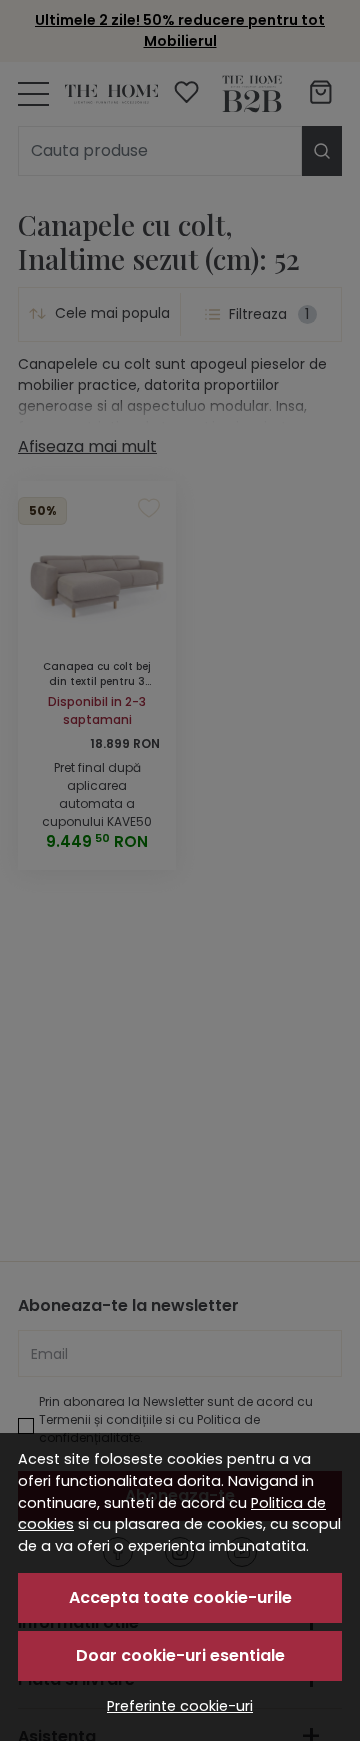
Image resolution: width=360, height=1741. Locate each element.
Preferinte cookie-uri (180, 1706)
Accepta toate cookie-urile (180, 1597)
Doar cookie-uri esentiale (180, 1655)
